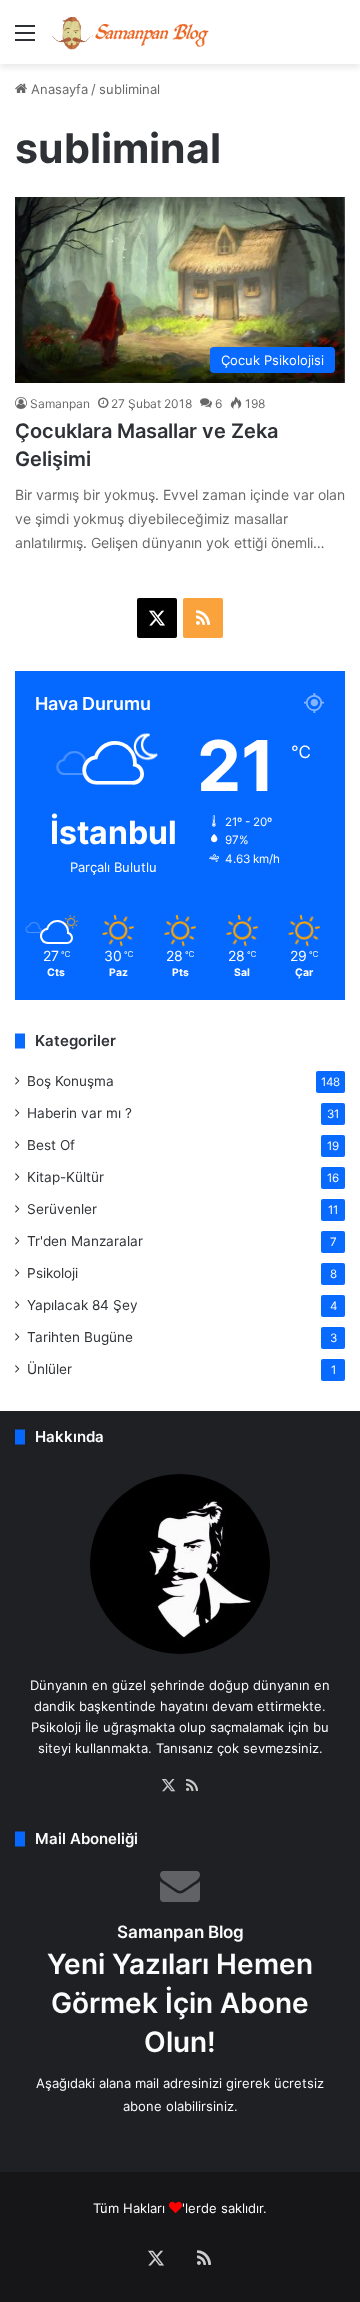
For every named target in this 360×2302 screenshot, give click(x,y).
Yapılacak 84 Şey (82, 1305)
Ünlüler (49, 1369)
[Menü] (25, 39)
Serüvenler (62, 1209)
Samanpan (60, 403)
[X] (168, 1786)
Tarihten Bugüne (80, 1337)
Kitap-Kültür (65, 1177)
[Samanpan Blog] (130, 32)
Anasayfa (57, 89)
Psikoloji (52, 1273)
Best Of (51, 1145)
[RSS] (192, 1786)
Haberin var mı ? (79, 1113)
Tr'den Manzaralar (85, 1241)
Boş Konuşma (70, 1081)
